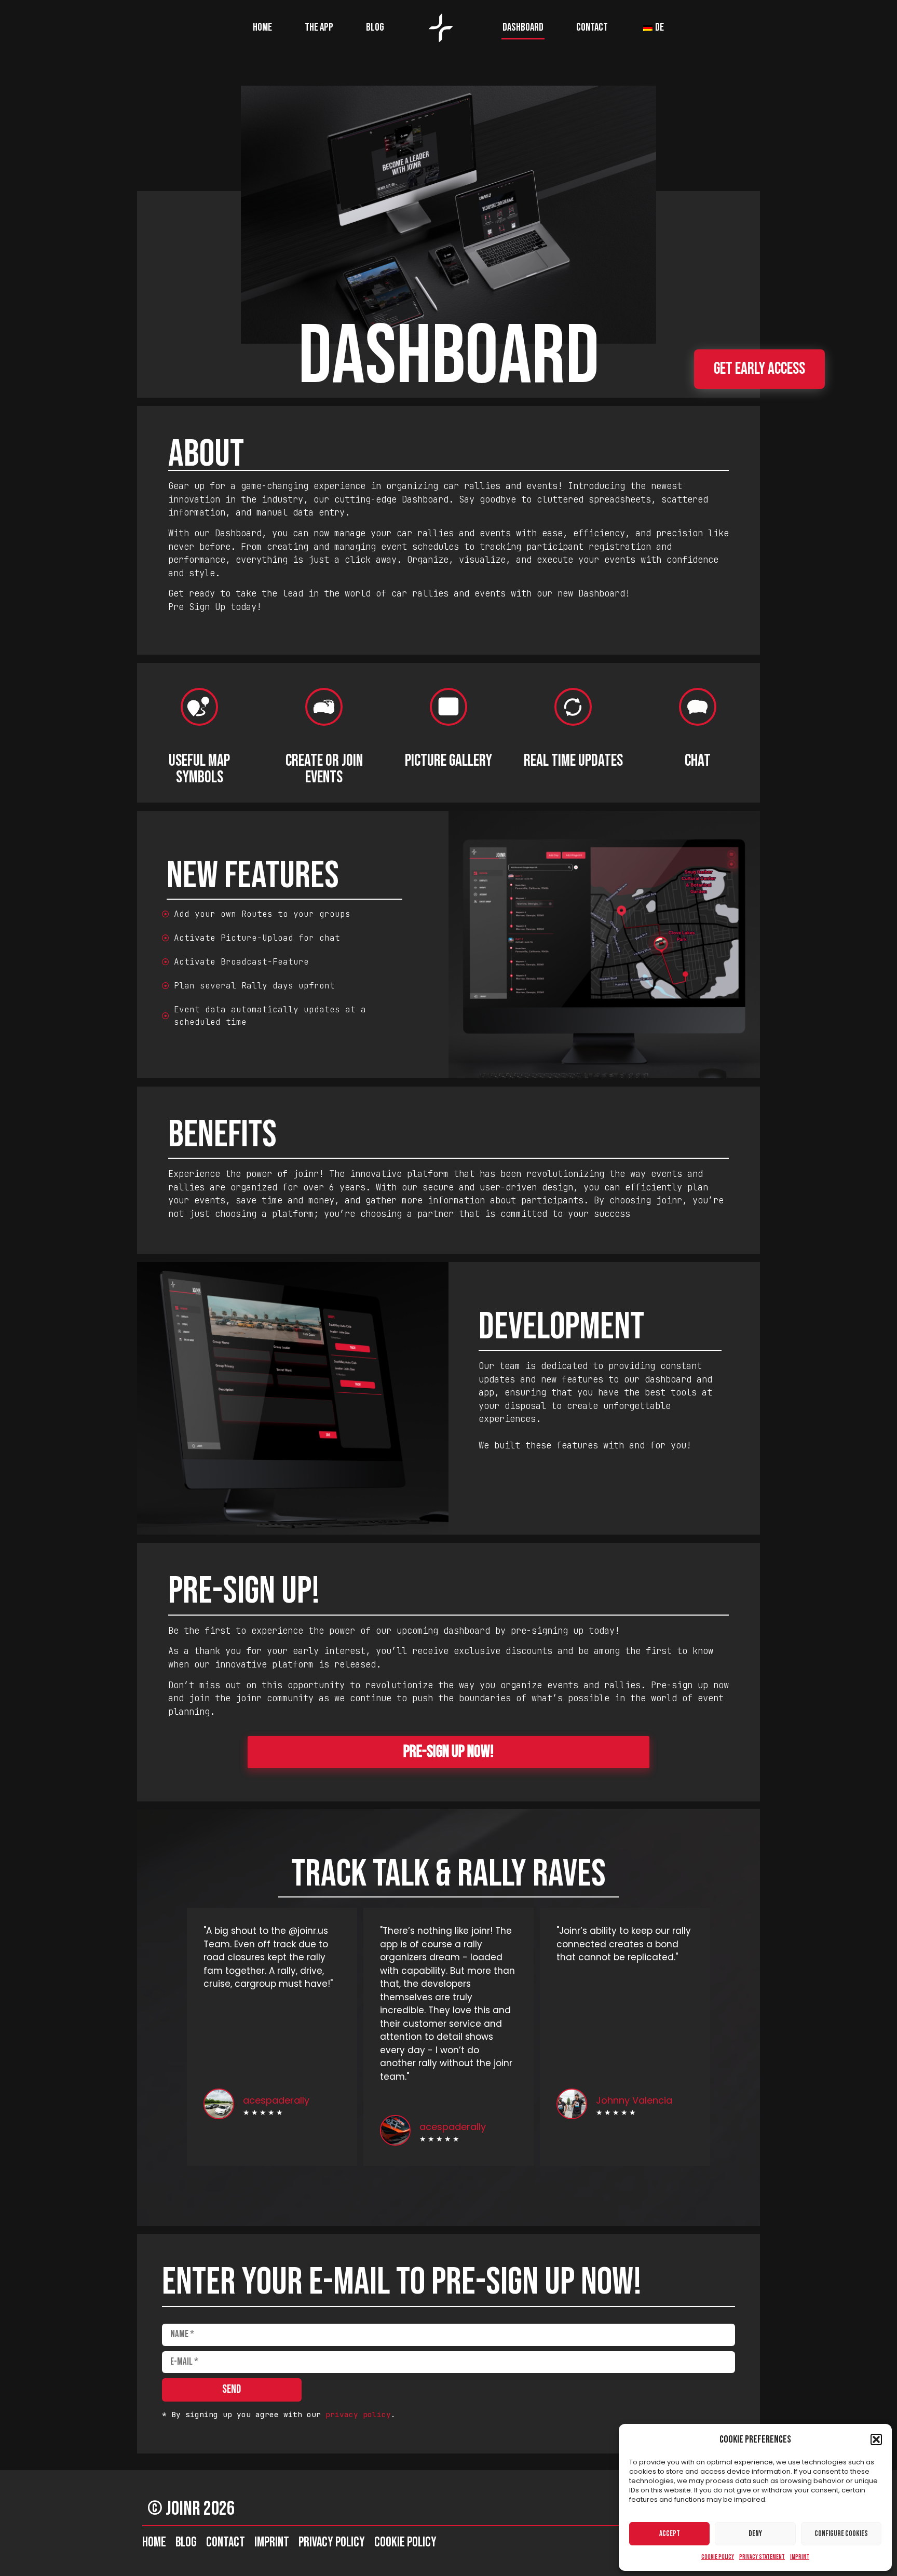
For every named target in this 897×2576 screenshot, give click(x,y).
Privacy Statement (762, 2557)
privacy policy (358, 2414)
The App (319, 27)
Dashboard (523, 27)
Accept (670, 2534)
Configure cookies (841, 2534)
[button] (876, 2439)
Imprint (800, 2557)
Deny (755, 2534)
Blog (375, 27)
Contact (592, 27)
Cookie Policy (718, 2557)
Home (262, 27)
